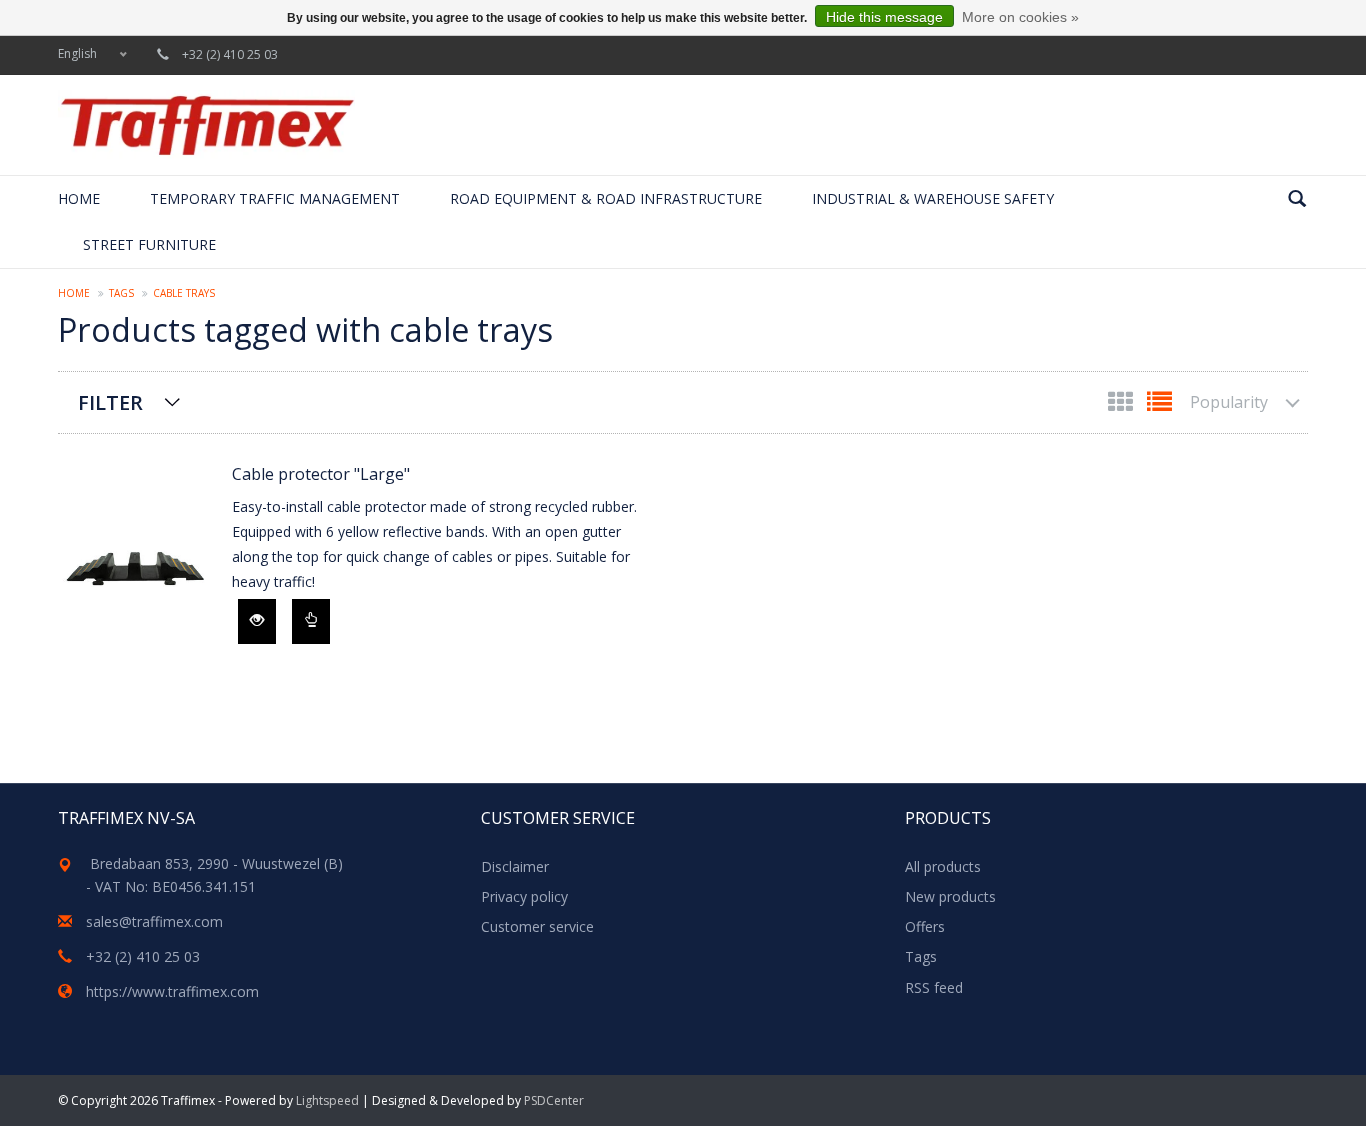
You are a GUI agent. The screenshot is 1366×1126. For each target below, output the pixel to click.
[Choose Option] (311, 621)
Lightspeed (327, 1100)
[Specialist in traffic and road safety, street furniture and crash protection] (207, 125)
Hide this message (884, 17)
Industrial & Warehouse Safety (933, 198)
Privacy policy (524, 896)
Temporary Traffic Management (275, 198)
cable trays (184, 293)
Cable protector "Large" (321, 474)
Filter (110, 402)
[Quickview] (257, 621)
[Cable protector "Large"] (135, 568)
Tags (121, 293)
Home (79, 198)
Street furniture (149, 244)
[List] (1159, 405)
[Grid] (1122, 405)
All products (943, 866)
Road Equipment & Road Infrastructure (606, 198)
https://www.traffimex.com (172, 991)
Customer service (537, 926)
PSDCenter (554, 1100)
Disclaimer (515, 866)
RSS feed (934, 987)
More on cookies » (1020, 17)
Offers (925, 926)
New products (950, 896)
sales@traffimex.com (154, 921)
